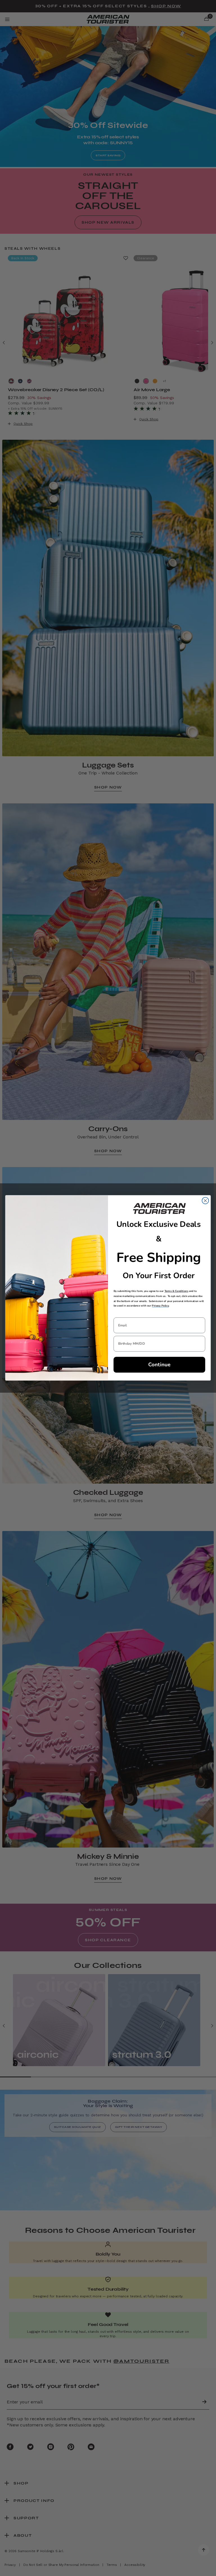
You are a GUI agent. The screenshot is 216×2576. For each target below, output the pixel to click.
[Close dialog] (205, 1201)
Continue (159, 1365)
